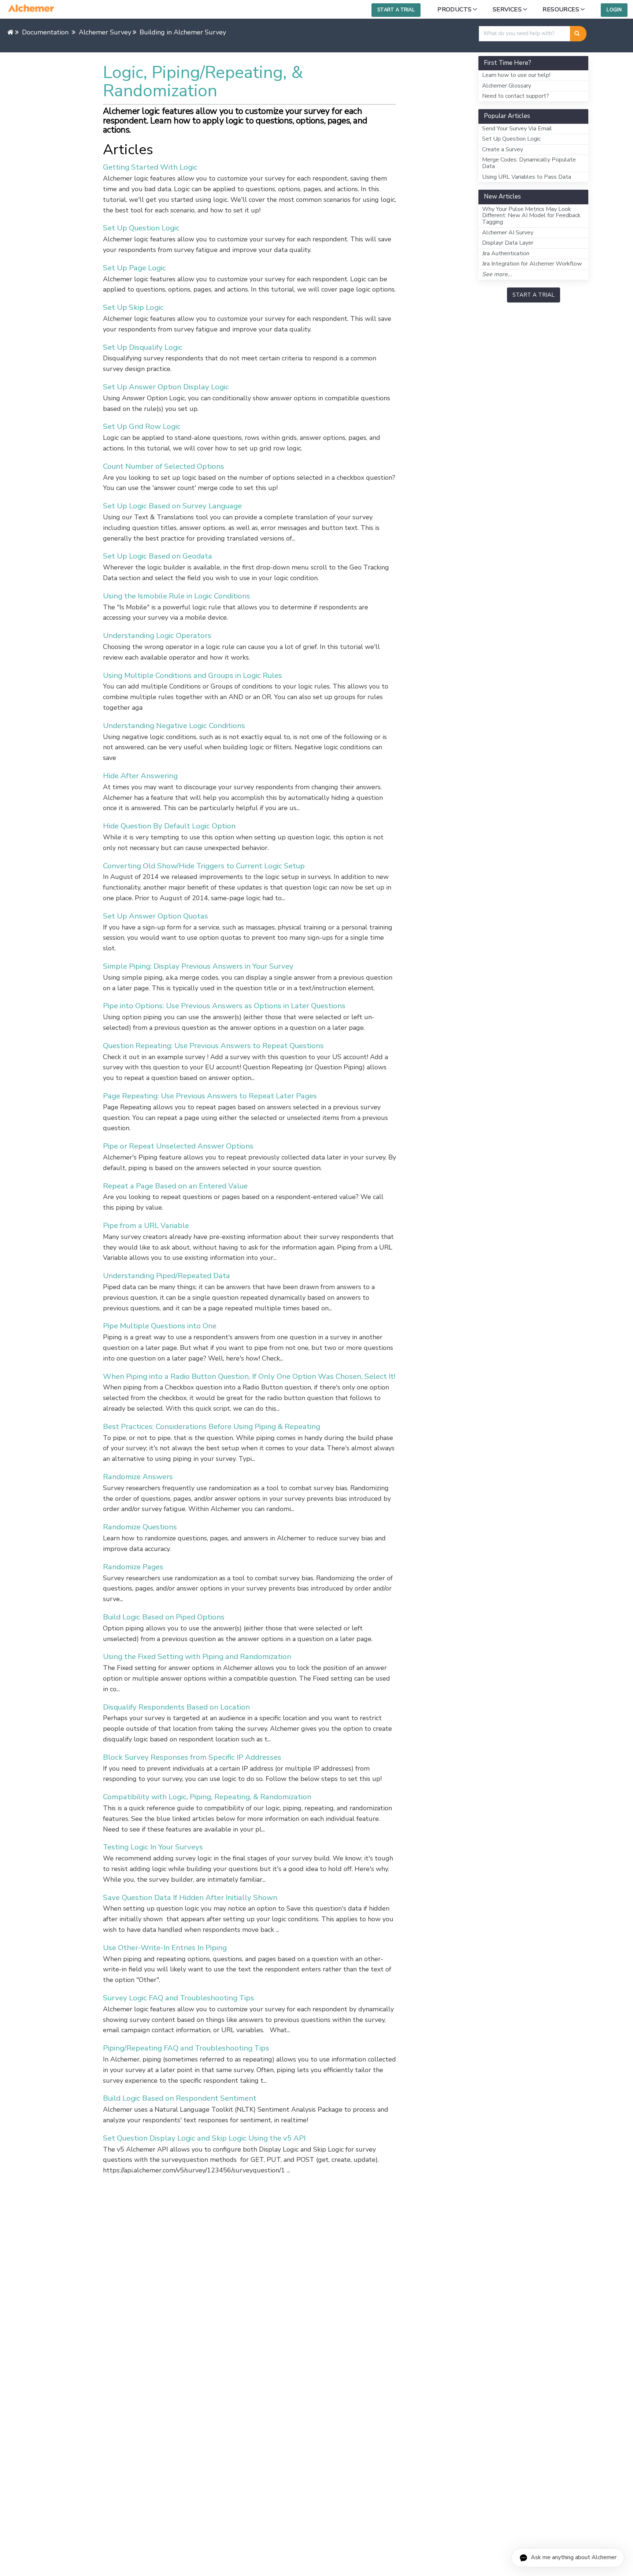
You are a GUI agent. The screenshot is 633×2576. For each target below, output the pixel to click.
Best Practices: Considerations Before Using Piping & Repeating (212, 1426)
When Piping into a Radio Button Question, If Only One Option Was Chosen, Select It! (249, 1376)
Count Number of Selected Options (164, 466)
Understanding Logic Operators (157, 635)
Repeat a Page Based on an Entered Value (175, 1186)
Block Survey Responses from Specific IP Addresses (192, 1757)
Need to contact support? (516, 96)
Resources (561, 10)
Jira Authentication (506, 253)
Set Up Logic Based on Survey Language (172, 506)
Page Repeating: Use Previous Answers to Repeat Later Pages (210, 1096)
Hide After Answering (140, 776)
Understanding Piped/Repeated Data (166, 1276)
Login (614, 10)
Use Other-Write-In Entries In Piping (165, 1948)
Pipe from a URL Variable (146, 1225)
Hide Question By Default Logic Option (169, 826)
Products (454, 10)
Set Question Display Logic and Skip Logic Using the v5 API (204, 2138)
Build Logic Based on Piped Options (164, 1617)
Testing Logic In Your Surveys (153, 1847)
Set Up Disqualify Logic (143, 347)
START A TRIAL (534, 295)
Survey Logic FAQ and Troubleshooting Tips (179, 1998)
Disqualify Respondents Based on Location (176, 1707)
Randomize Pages (133, 1567)
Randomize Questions (140, 1527)
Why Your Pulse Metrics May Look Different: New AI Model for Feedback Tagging (531, 216)
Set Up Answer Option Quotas (156, 916)
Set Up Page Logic (134, 268)
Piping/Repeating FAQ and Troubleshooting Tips (186, 2048)
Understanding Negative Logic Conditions (174, 725)
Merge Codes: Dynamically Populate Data (529, 163)
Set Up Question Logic (141, 228)
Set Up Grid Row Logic (142, 426)
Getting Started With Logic (150, 167)
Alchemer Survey (105, 32)
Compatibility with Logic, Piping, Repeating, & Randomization (207, 1797)
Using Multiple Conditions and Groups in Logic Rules (193, 675)
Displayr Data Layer (508, 243)
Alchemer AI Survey (508, 233)
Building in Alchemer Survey (183, 32)
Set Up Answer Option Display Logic (166, 387)
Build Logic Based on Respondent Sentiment (180, 2098)
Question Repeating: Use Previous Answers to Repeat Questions (213, 1046)
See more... (497, 274)
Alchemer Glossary (507, 86)
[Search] (578, 34)
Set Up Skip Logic (133, 307)
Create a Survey (503, 149)
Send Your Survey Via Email (517, 129)
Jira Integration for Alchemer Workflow (532, 264)
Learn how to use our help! (516, 75)
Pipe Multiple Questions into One (160, 1326)
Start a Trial (396, 10)
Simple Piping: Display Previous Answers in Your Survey (198, 966)
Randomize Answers (138, 1477)
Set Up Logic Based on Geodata (158, 556)
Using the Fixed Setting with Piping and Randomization (197, 1656)
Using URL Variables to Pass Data (527, 177)
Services (507, 10)
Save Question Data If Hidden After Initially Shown (190, 1897)
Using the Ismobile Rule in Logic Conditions (177, 596)
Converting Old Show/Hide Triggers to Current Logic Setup (204, 866)
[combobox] (525, 34)
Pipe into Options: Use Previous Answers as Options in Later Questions (224, 1006)
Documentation (45, 32)
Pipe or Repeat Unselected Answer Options (178, 1146)
